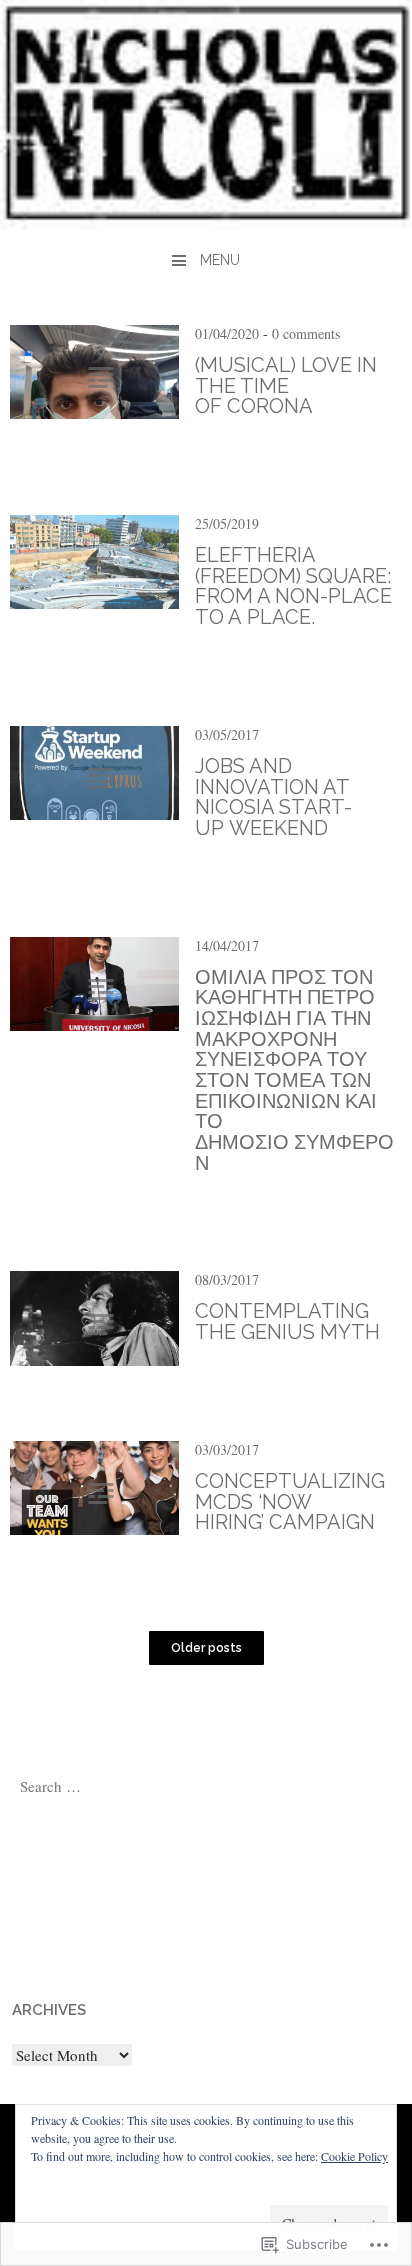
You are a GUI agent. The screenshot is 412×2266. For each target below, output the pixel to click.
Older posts (206, 1648)
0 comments (306, 333)
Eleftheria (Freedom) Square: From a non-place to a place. (293, 586)
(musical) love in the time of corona (286, 385)
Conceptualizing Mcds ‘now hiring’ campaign (290, 1501)
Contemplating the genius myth (287, 1321)
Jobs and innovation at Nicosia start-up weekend (273, 797)
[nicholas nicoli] (206, 221)
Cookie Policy (354, 2156)
